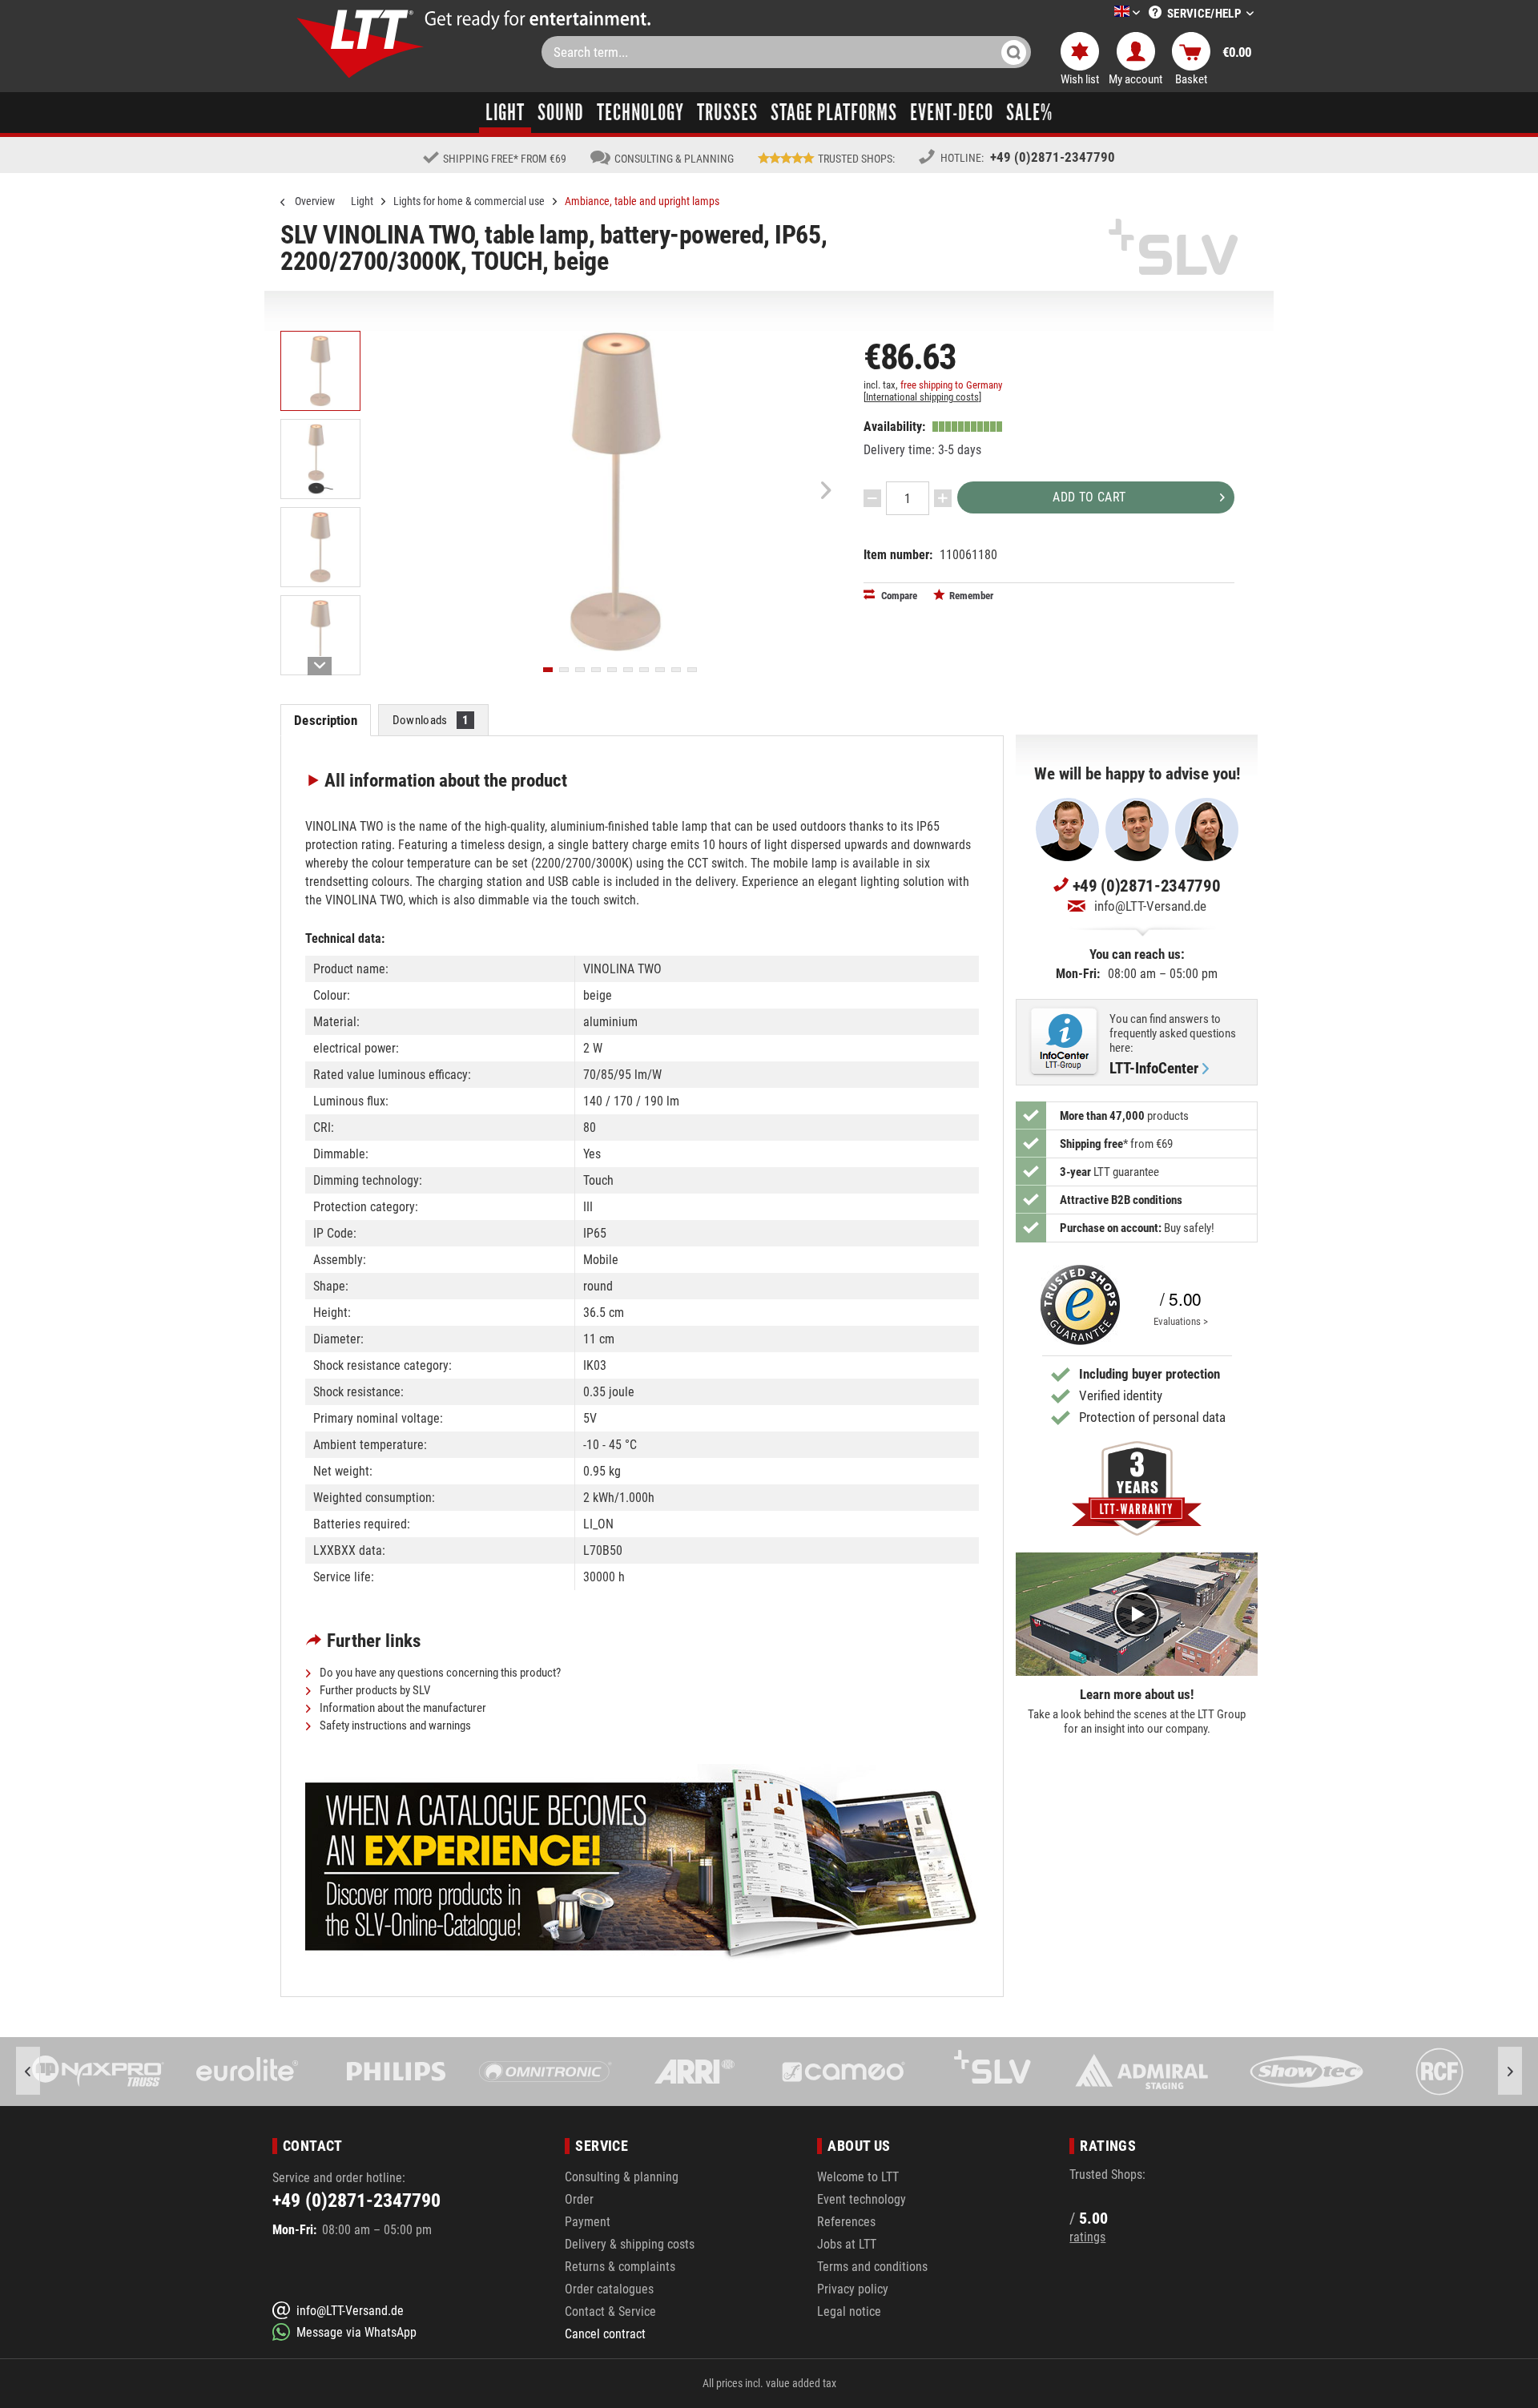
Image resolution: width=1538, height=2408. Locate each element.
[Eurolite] (99, 2072)
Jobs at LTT (847, 2244)
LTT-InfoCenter (1154, 1069)
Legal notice (849, 2311)
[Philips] (248, 2072)
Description (325, 720)
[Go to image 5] (612, 670)
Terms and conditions (872, 2267)
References (846, 2222)
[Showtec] (1141, 2072)
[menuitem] (1103, 13)
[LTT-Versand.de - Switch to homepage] (360, 44)
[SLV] (843, 2072)
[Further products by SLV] (1174, 247)
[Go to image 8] (660, 670)
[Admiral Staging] (992, 2072)
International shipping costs (922, 397)
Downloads (431, 720)
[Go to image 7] (644, 670)
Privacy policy (853, 2289)
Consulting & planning (622, 2177)
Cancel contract (605, 2334)
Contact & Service (610, 2311)
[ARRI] (546, 2072)
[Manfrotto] (1439, 2072)
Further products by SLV (374, 1690)
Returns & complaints (620, 2267)
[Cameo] (695, 2072)
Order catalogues (609, 2289)
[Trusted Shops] (1077, 1305)
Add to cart (1089, 497)
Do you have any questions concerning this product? (439, 1673)
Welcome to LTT (858, 2177)
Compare (898, 596)
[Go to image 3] (580, 670)
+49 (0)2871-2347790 (1053, 157)
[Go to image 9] (676, 670)
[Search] (1014, 52)
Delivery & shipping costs (630, 2244)
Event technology (862, 2199)
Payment (588, 2222)
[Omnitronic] (397, 2072)
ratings (1087, 2237)
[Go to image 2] (564, 670)
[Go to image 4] (596, 670)
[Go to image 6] (628, 670)
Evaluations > (1181, 1321)
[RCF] (1290, 2072)
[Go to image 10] (692, 670)
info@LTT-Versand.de (1150, 906)
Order (579, 2199)
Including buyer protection (1149, 1374)
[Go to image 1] (548, 670)
